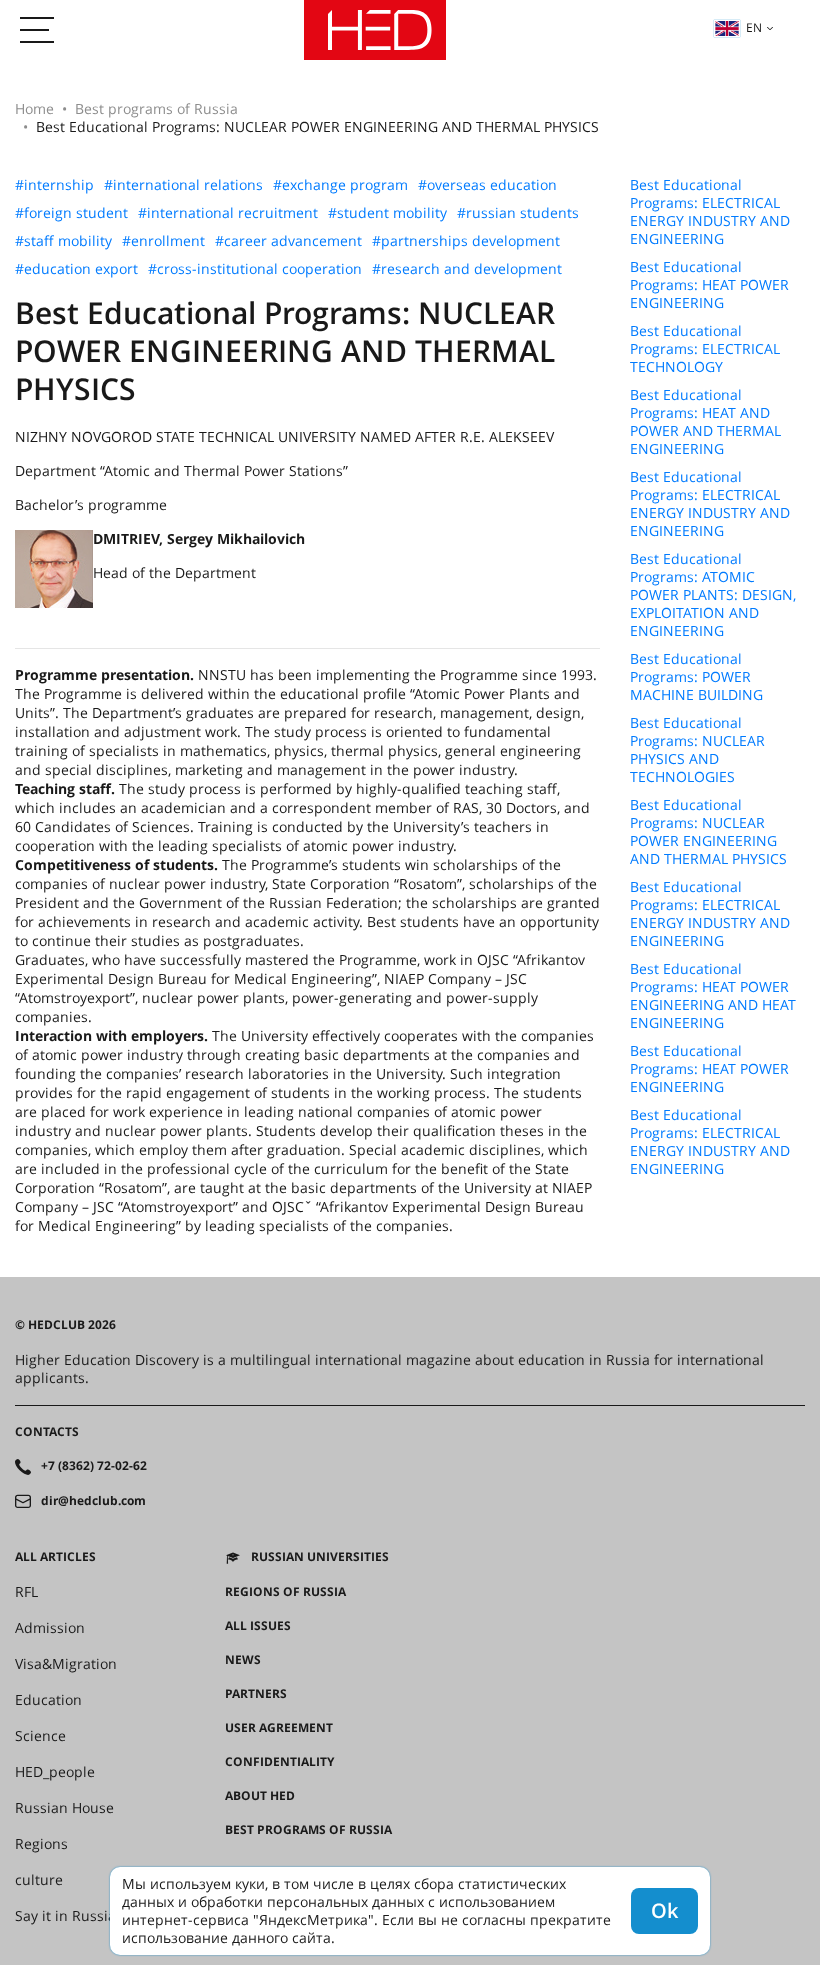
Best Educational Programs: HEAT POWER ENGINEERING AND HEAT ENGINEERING (713, 996)
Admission (50, 1628)
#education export (76, 269)
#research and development (467, 269)
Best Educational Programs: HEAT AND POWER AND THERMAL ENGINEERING (705, 422)
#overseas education (487, 185)
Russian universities (320, 1557)
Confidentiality (279, 1762)
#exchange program (340, 185)
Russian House (64, 1808)
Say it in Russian (70, 1916)
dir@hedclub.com (93, 1501)
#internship (54, 185)
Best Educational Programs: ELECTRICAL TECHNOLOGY (705, 349)
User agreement (279, 1728)
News (243, 1660)
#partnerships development (466, 241)
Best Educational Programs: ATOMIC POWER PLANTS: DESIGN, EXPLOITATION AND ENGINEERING (713, 595)
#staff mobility (63, 241)
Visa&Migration (66, 1664)
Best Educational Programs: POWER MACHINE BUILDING (696, 677)
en (754, 27)
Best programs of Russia (156, 108)
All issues (258, 1626)
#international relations (183, 185)
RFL (26, 1592)
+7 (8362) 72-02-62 (94, 1466)
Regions (41, 1844)
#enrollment (163, 241)
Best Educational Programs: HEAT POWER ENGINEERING (709, 285)
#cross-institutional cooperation (255, 269)
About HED (260, 1796)
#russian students (518, 213)
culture (39, 1880)
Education (48, 1700)
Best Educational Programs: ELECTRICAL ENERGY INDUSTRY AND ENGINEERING (710, 212)
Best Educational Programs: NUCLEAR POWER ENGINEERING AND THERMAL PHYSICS (708, 832)
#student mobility (387, 213)
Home (34, 108)
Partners (256, 1694)
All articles (55, 1557)
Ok (664, 1910)
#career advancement (288, 241)
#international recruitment (228, 213)
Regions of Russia (285, 1592)
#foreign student (71, 213)
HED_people (55, 1772)
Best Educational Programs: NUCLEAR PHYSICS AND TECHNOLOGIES (697, 750)
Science (40, 1736)
